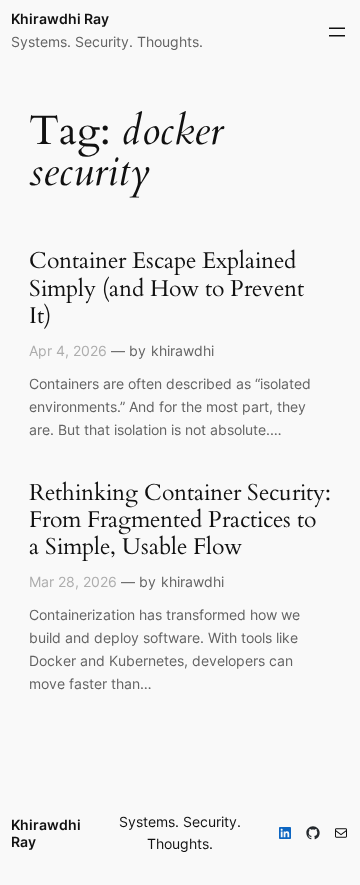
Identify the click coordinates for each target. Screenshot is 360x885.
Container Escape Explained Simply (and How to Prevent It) (166, 288)
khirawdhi (182, 350)
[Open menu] (337, 32)
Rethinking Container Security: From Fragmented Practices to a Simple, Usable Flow (180, 520)
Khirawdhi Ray (60, 18)
